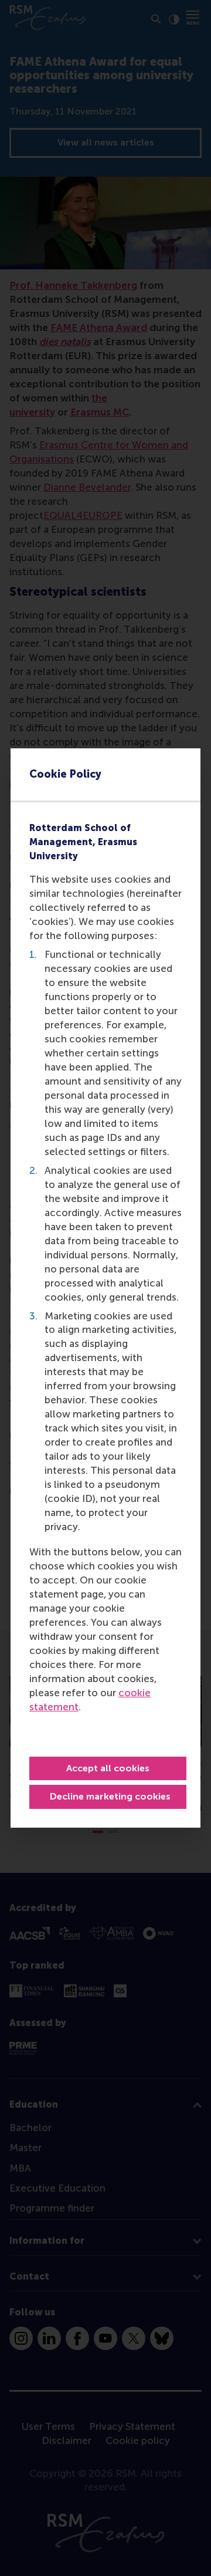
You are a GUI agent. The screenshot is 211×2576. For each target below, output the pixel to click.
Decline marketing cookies (110, 1796)
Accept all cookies (108, 1768)
